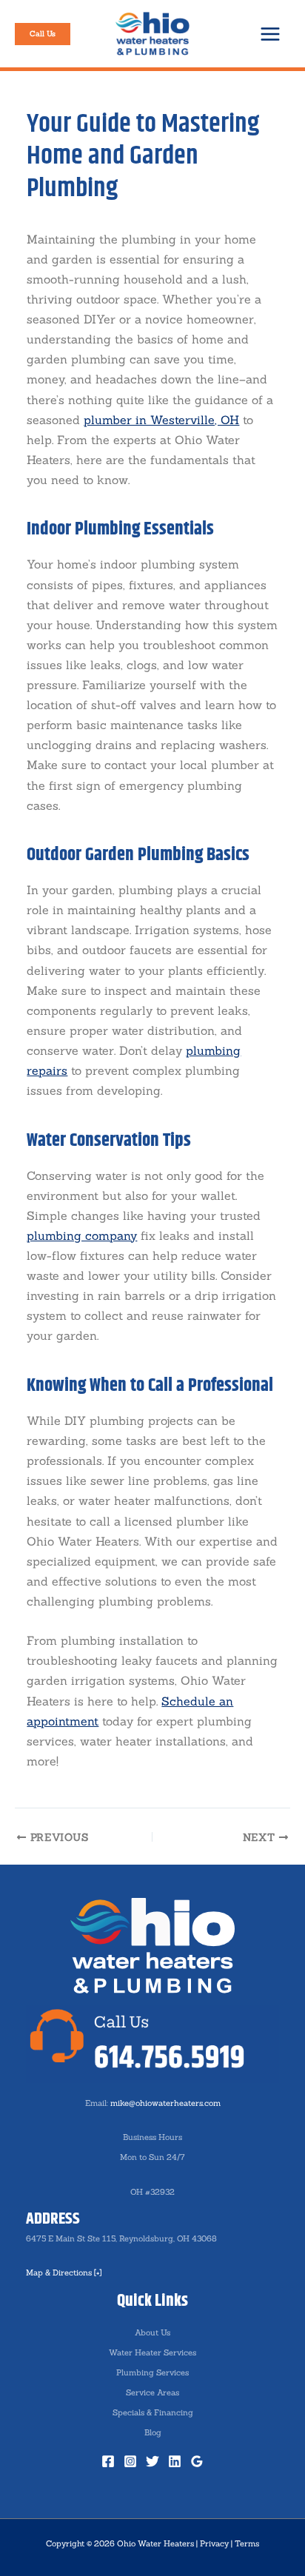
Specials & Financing (153, 2412)
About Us (152, 2332)
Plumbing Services (152, 2372)
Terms (247, 2543)
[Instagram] (130, 2461)
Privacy (214, 2543)
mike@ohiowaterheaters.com (165, 2103)
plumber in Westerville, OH (161, 420)
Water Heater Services (152, 2352)
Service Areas (152, 2392)
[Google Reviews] (197, 2461)
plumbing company (82, 1235)
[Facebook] (108, 2461)
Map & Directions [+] (64, 2273)
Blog (153, 2432)
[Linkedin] (175, 2461)
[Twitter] (152, 2461)
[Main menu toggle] (270, 34)
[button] (43, 34)
